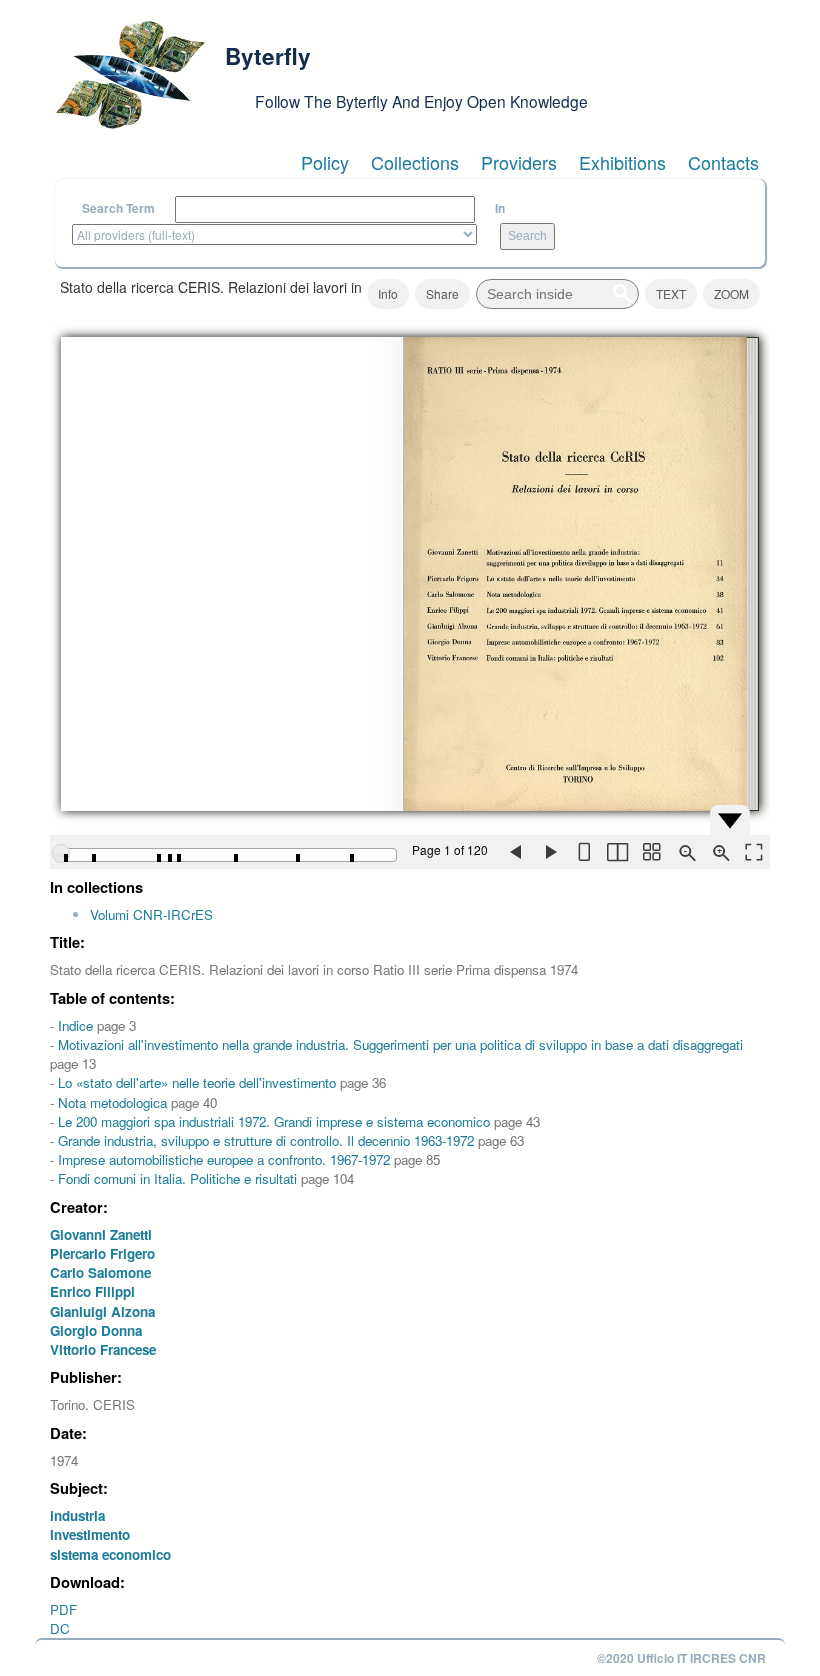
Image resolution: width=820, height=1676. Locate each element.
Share (442, 293)
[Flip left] (515, 852)
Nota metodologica (112, 1102)
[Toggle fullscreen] (753, 852)
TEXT (671, 293)
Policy (325, 162)
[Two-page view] (617, 852)
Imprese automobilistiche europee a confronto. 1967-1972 (224, 1159)
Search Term (118, 208)
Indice (75, 1025)
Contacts (723, 162)
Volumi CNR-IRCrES (151, 914)
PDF (63, 1609)
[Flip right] (549, 852)
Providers (519, 162)
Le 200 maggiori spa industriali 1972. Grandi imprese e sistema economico (274, 1121)
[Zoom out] (685, 852)
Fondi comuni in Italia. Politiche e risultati (177, 1178)
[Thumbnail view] (651, 852)
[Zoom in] (719, 852)
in (500, 208)
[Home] (130, 75)
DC (60, 1628)
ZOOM (731, 293)
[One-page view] (583, 852)
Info (388, 293)
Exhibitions (622, 162)
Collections (415, 162)
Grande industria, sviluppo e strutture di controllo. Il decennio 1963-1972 (266, 1140)
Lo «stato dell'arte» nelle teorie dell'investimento (197, 1082)
